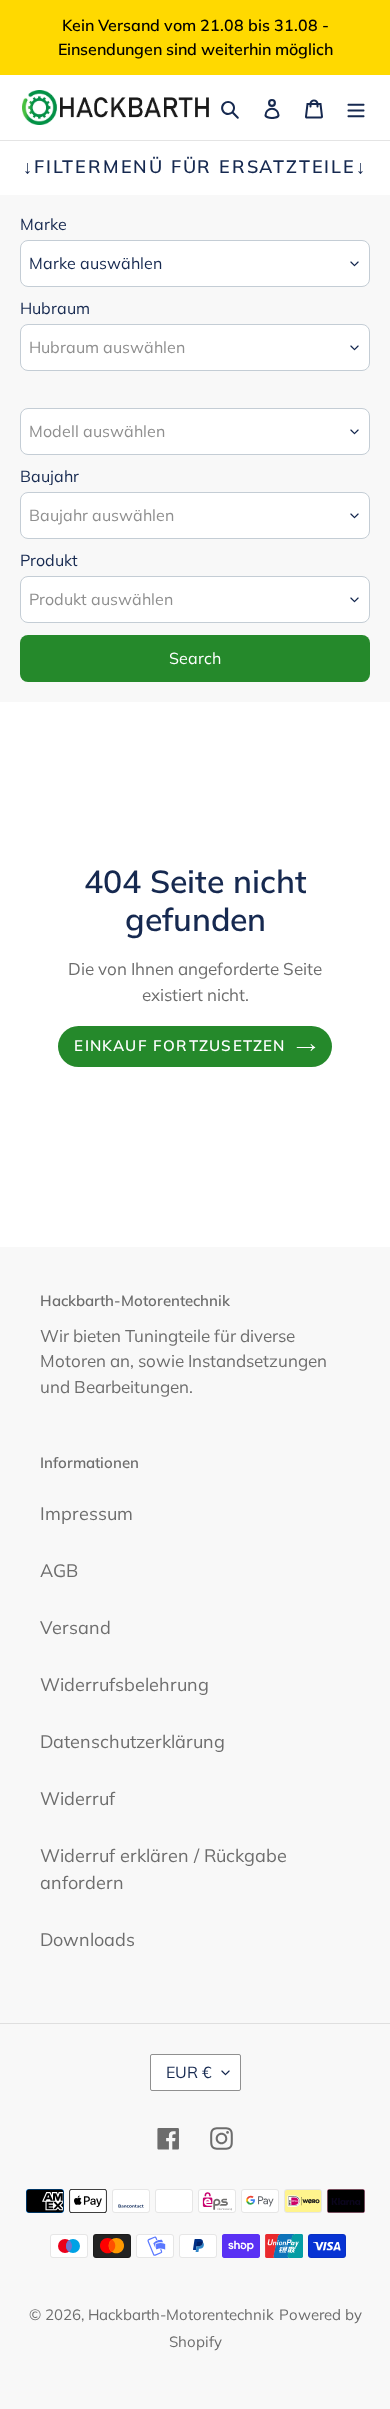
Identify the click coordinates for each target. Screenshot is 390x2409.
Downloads (87, 1939)
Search (195, 658)
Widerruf (77, 1798)
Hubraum (55, 308)
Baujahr (49, 476)
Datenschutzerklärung (132, 1741)
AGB (59, 1570)
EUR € (189, 2072)
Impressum (86, 1513)
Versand (75, 1627)
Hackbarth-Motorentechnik (181, 2314)
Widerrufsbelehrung (124, 1684)
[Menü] (356, 107)
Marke (43, 224)
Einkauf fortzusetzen (179, 1045)
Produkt (49, 560)
